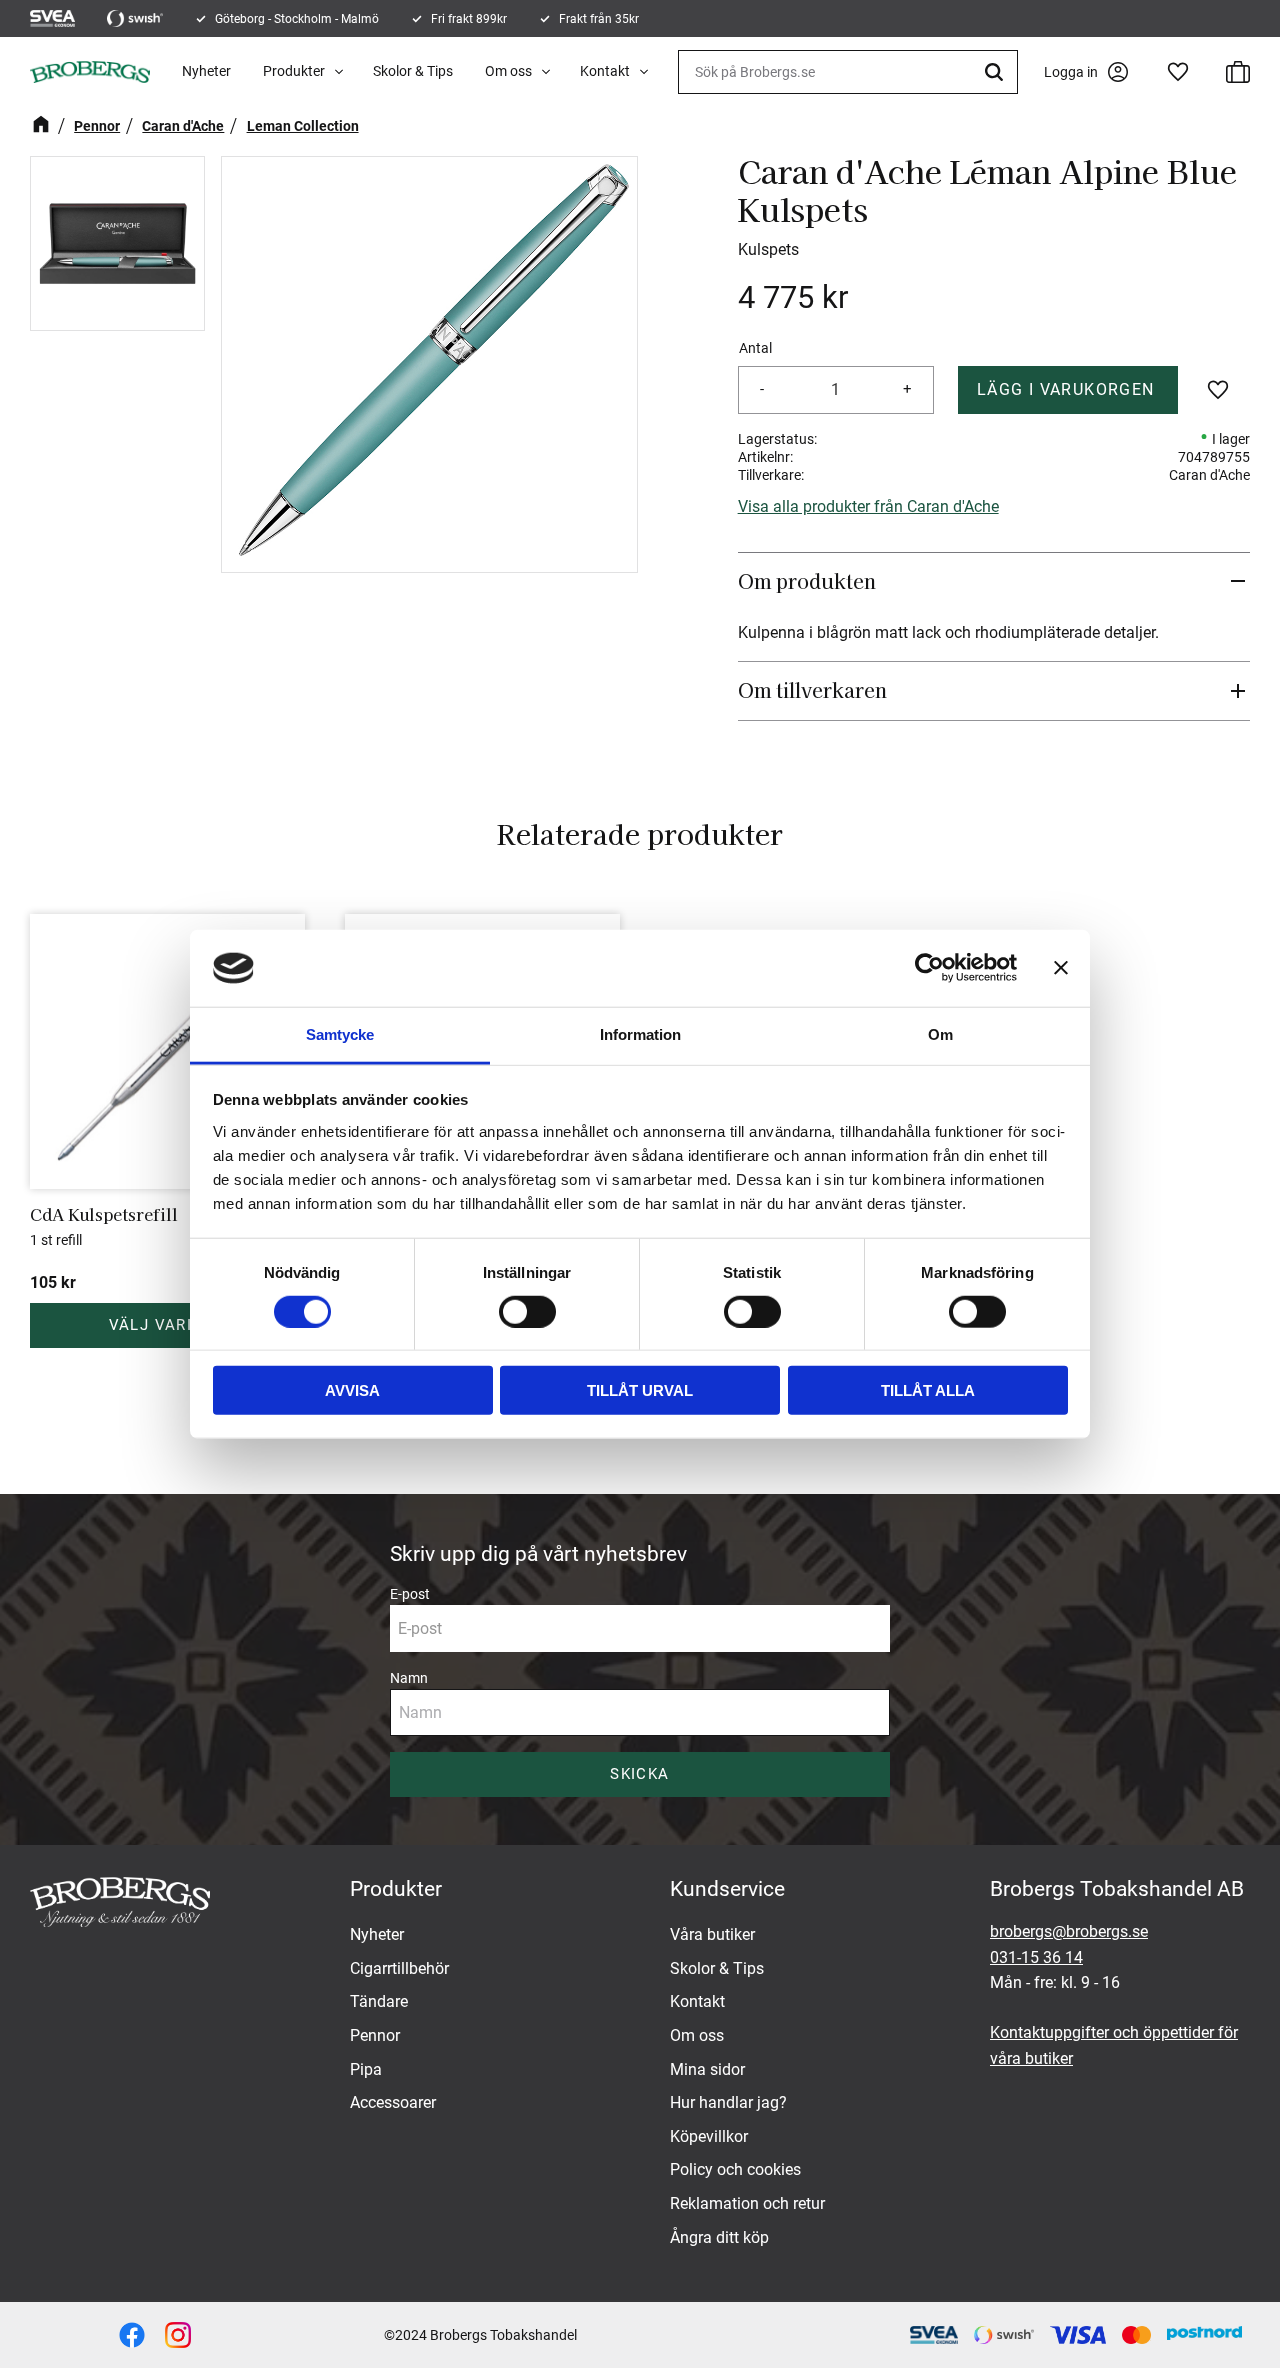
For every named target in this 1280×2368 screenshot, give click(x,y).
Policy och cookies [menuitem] (735, 2169)
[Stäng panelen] (1061, 968)
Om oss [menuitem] (508, 71)
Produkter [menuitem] (294, 71)
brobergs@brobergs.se (1069, 1931)
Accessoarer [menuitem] (393, 2102)
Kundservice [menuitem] (727, 1889)
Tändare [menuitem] (379, 2001)
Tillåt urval (640, 1390)
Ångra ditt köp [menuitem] (719, 2237)
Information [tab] (640, 1034)
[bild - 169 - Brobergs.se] (178, 2335)
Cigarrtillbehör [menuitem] (399, 1968)
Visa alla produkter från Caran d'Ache (868, 506)
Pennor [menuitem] (375, 2035)
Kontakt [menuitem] (605, 71)
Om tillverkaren (812, 690)
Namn (409, 1678)
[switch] (527, 1311)
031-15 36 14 (1036, 1957)
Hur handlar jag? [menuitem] (728, 2102)
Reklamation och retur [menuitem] (747, 2203)
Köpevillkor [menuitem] (709, 2136)
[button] (1178, 72)
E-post (410, 1594)
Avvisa (352, 1390)
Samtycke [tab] (340, 1034)
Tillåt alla (928, 1390)
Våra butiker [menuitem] (712, 1934)
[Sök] (997, 72)
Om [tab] (940, 1034)
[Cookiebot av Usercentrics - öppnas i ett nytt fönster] (929, 968)
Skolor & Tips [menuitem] (413, 71)
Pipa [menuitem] (366, 2069)
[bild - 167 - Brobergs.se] (132, 2335)
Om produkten (809, 581)
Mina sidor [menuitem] (707, 2069)
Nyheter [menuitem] (206, 71)
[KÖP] (1068, 390)
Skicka (639, 1774)
